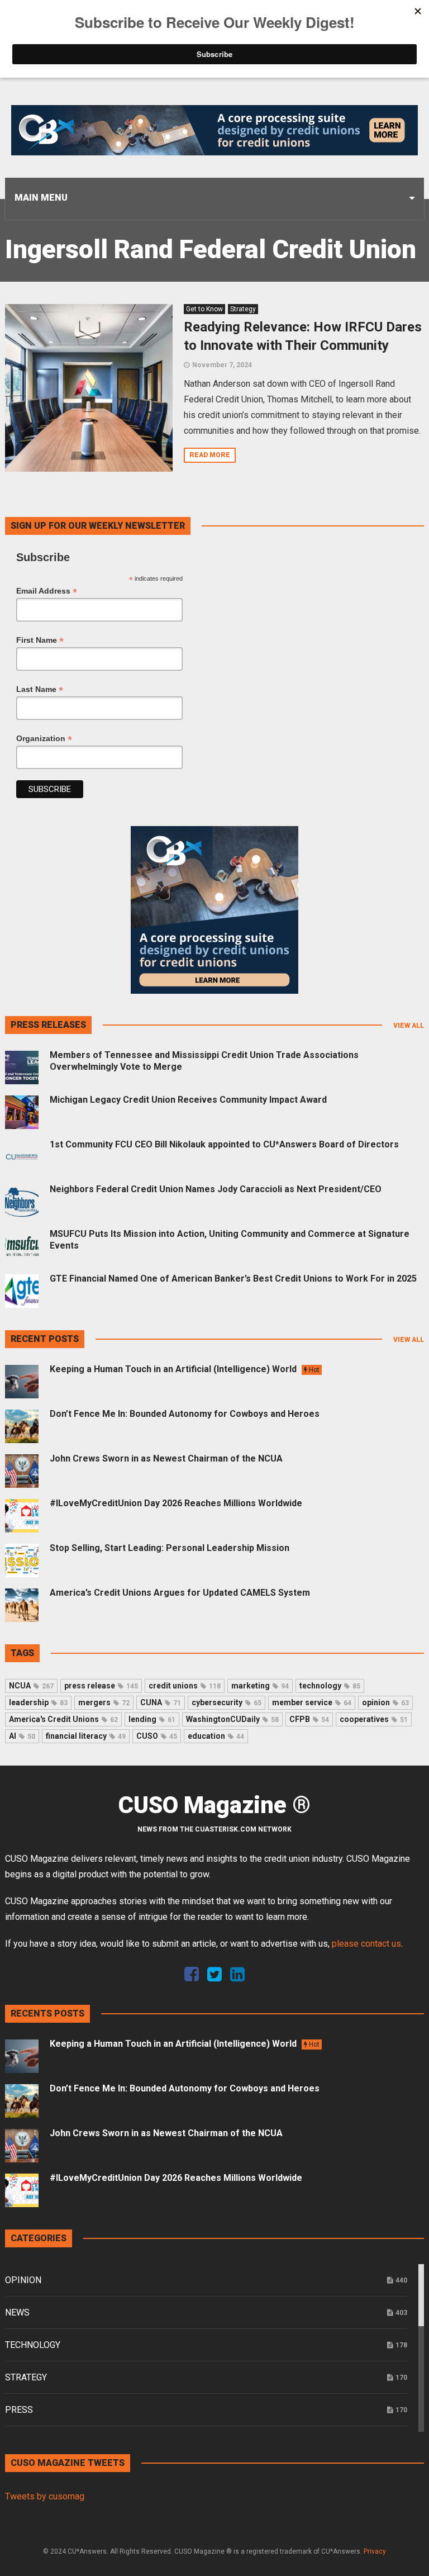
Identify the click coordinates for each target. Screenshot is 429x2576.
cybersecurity (227, 1702)
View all (409, 1026)
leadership (38, 1702)
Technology (33, 2345)
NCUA (31, 1686)
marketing (260, 1686)
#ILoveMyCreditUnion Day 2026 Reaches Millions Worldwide (176, 1503)
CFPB (309, 1719)
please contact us (366, 1944)
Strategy (243, 309)
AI (22, 1736)
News (17, 2312)
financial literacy (86, 1736)
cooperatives (374, 1719)
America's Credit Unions (63, 1719)
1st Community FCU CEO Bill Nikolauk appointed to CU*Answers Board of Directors (224, 1144)
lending (152, 1719)
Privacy (375, 2551)
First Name (40, 640)
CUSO (157, 1736)
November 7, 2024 (222, 365)
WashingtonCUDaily (232, 1719)
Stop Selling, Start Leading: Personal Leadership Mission (170, 1548)
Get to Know (204, 309)
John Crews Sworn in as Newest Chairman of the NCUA (166, 1458)
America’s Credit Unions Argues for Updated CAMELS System (180, 1593)
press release (101, 1686)
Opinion (23, 2280)
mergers (104, 1702)
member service (312, 1702)
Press (19, 2410)
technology (330, 1686)
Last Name (40, 689)
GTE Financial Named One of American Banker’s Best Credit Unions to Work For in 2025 (233, 1278)
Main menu (41, 198)
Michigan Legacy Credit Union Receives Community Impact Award (188, 1100)
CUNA (161, 1702)
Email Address (47, 591)
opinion (385, 1702)
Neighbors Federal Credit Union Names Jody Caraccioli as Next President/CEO (216, 1189)
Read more (210, 455)
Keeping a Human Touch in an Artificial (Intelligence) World (185, 1369)
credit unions (185, 1686)
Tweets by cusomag (45, 2496)
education (216, 1736)
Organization (44, 739)
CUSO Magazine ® (214, 1805)
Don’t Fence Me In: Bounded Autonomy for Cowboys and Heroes (185, 1414)
